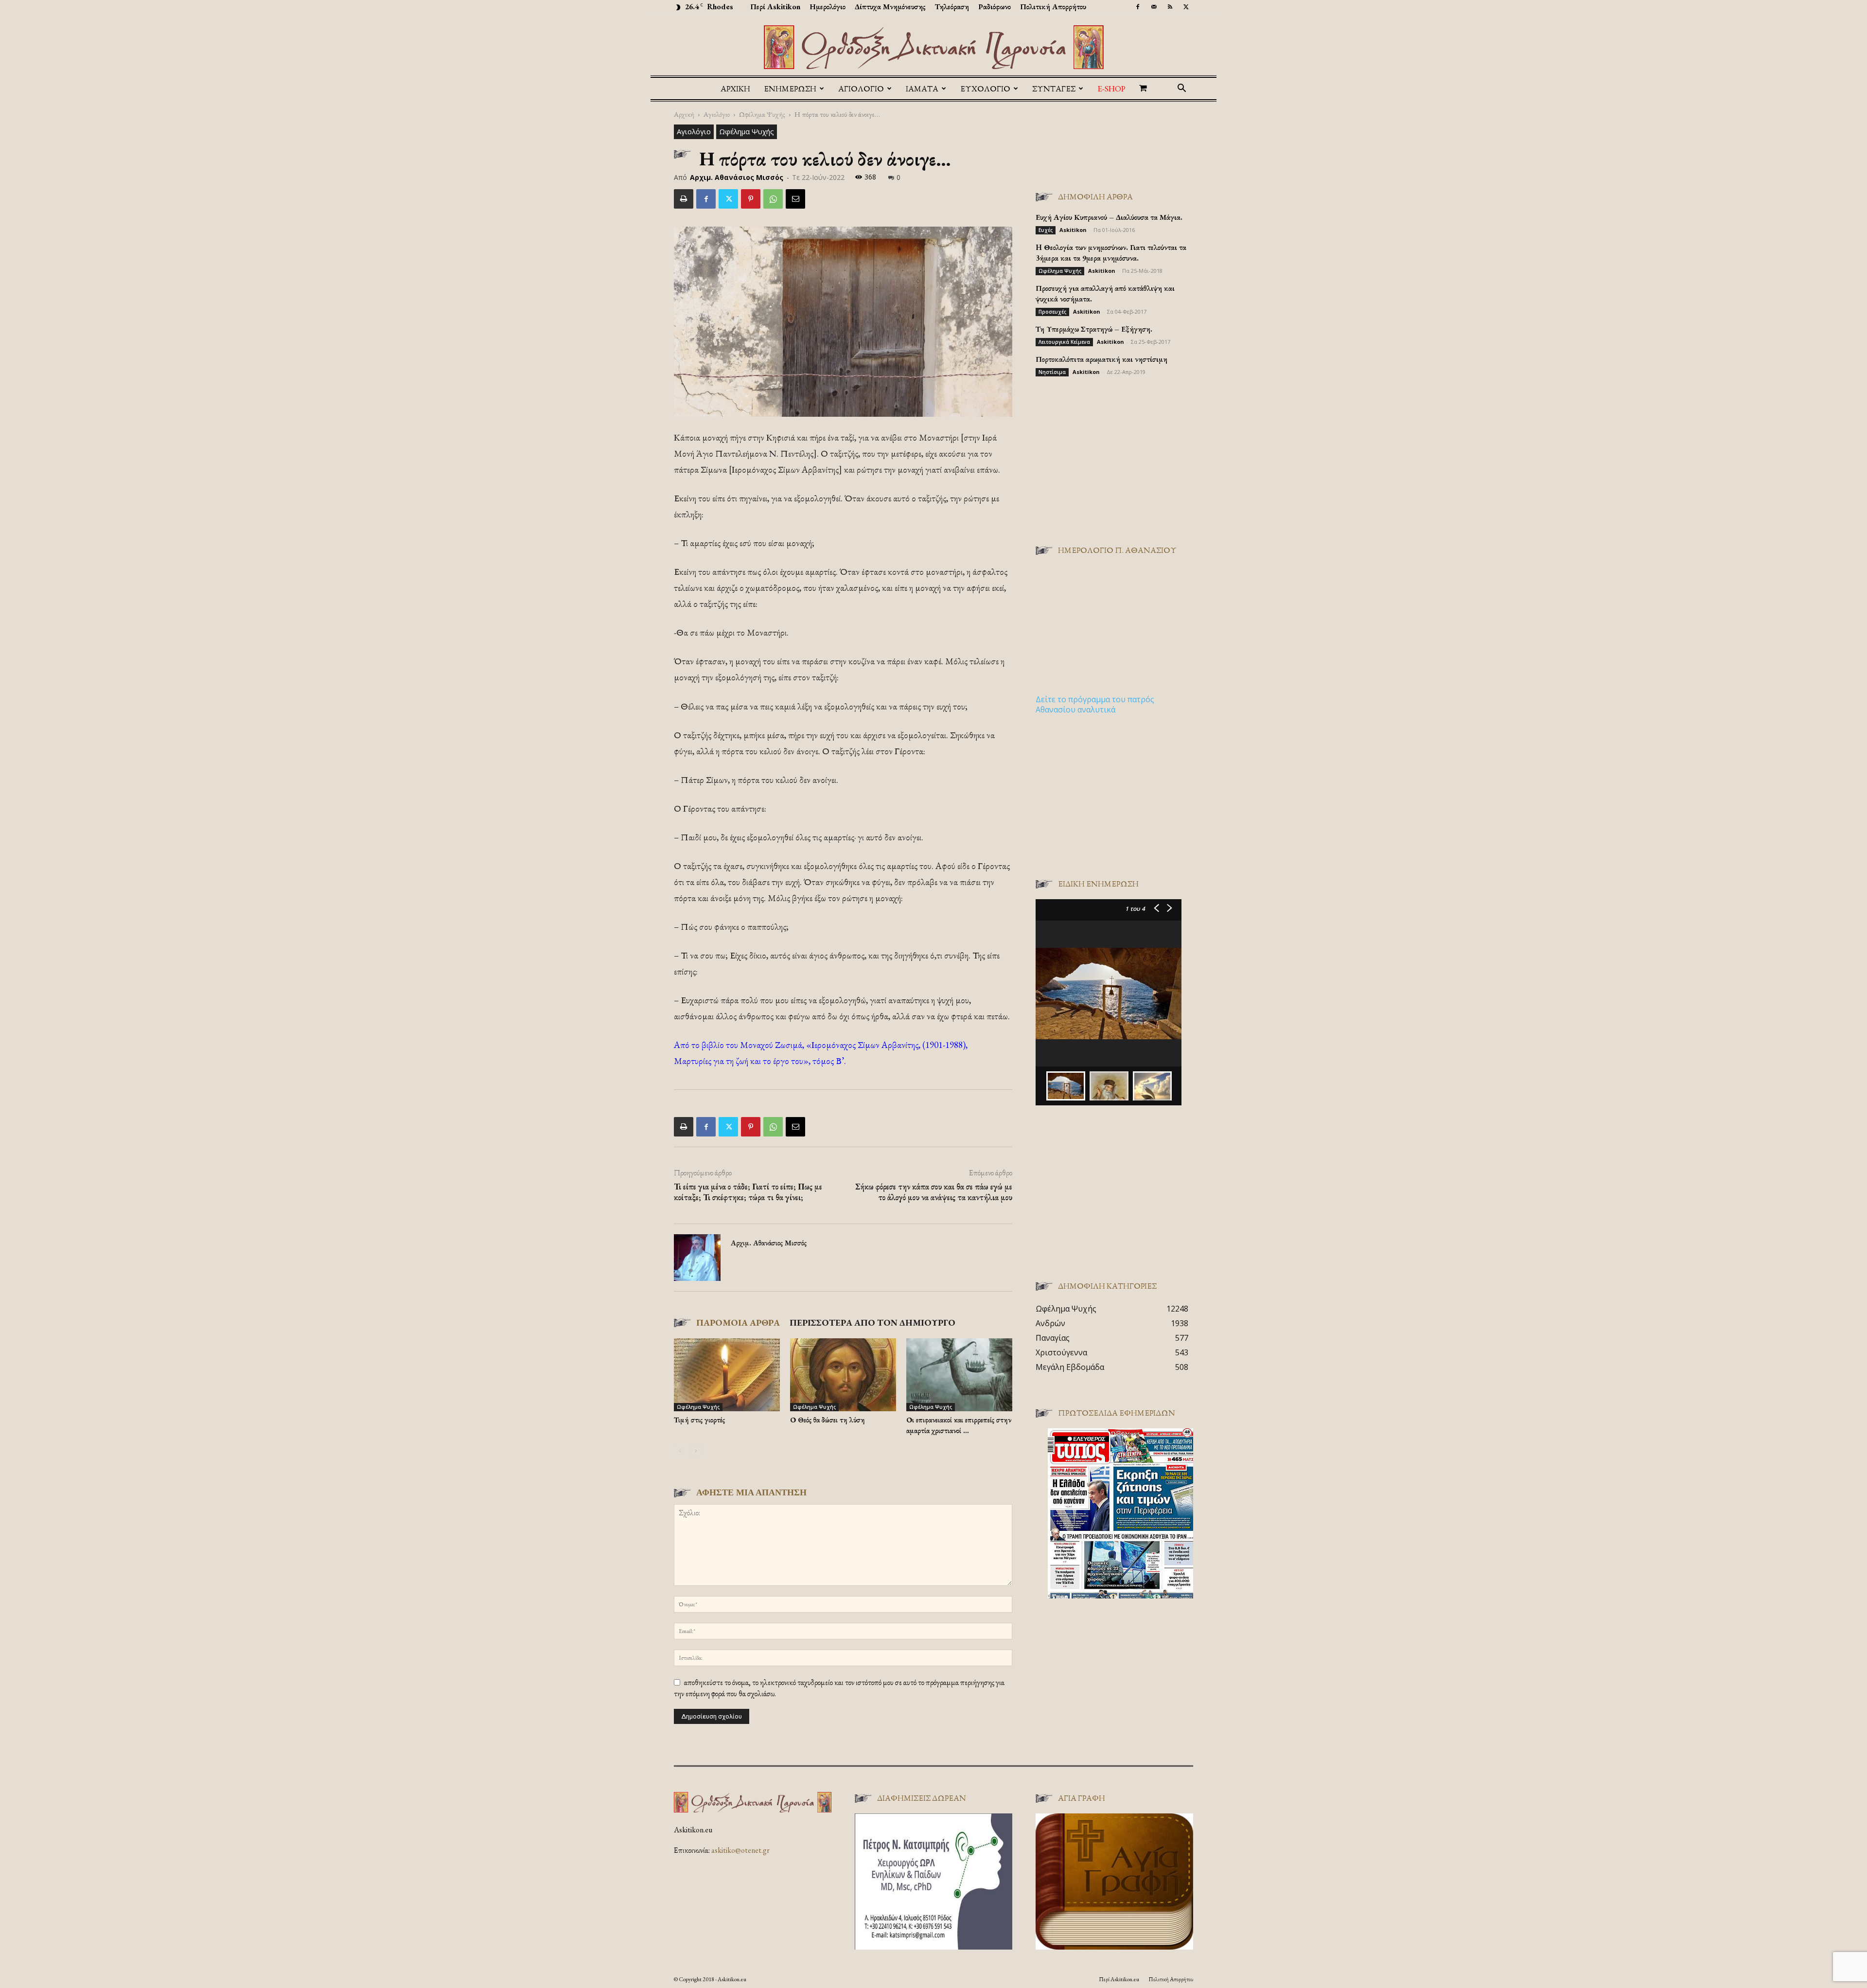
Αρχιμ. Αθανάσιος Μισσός (737, 177)
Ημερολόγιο (828, 7)
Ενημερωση (790, 89)
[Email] (795, 199)
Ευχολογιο (985, 89)
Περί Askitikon (775, 7)
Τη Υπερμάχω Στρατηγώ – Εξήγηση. (1094, 329)
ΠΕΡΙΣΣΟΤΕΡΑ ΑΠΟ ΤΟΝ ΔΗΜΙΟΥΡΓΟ (872, 1322)
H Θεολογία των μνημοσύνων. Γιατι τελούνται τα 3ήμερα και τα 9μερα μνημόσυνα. (1111, 253)
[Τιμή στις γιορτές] (727, 1375)
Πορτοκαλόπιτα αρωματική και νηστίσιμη (1101, 359)
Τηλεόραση (952, 7)
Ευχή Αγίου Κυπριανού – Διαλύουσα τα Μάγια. (1109, 217)
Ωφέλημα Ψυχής (762, 114)
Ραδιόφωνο (995, 7)
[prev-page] (680, 1451)
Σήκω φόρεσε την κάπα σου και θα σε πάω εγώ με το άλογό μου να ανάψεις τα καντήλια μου (934, 1192)
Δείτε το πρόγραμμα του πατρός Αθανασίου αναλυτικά (1095, 704)
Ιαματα (922, 89)
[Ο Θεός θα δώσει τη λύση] (843, 1375)
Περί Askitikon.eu (1119, 1979)
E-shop (1111, 89)
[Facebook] (1138, 7)
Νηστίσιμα (1052, 372)
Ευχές (1046, 230)
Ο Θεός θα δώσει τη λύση (828, 1420)
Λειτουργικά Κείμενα (1064, 342)
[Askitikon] (933, 47)
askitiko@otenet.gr (740, 1850)
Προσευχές (1052, 312)
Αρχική (735, 89)
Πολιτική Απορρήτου (1053, 7)
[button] (1181, 89)
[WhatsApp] (773, 199)
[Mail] (1154, 7)
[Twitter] (1186, 7)
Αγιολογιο (861, 89)
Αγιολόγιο (717, 114)
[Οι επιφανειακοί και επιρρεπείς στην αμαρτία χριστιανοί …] (959, 1375)
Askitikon (1073, 230)
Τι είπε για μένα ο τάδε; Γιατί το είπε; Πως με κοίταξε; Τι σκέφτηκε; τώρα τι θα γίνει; (748, 1192)
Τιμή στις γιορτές (699, 1420)
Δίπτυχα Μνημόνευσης (890, 7)
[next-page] (696, 1451)
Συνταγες (1054, 89)
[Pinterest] (751, 199)
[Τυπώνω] (684, 199)
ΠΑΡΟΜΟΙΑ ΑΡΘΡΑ (738, 1322)
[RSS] (1170, 7)
